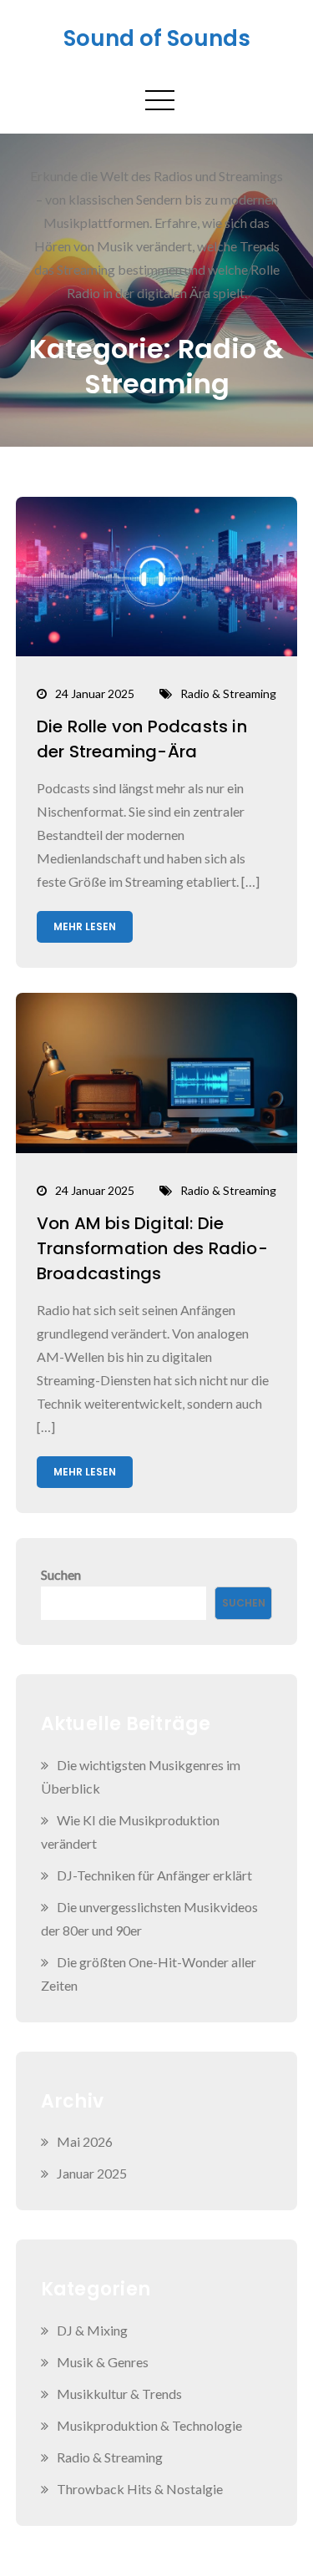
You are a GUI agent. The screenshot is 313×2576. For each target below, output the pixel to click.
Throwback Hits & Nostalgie (140, 2489)
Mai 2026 (85, 2141)
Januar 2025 (92, 2173)
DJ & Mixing (92, 2330)
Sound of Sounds (157, 38)
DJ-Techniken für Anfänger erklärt (154, 1875)
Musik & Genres (103, 2362)
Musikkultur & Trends (119, 2394)
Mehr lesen (85, 926)
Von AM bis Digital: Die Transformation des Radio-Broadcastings (152, 1248)
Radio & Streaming (228, 693)
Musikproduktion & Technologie (149, 2425)
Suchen (61, 1574)
